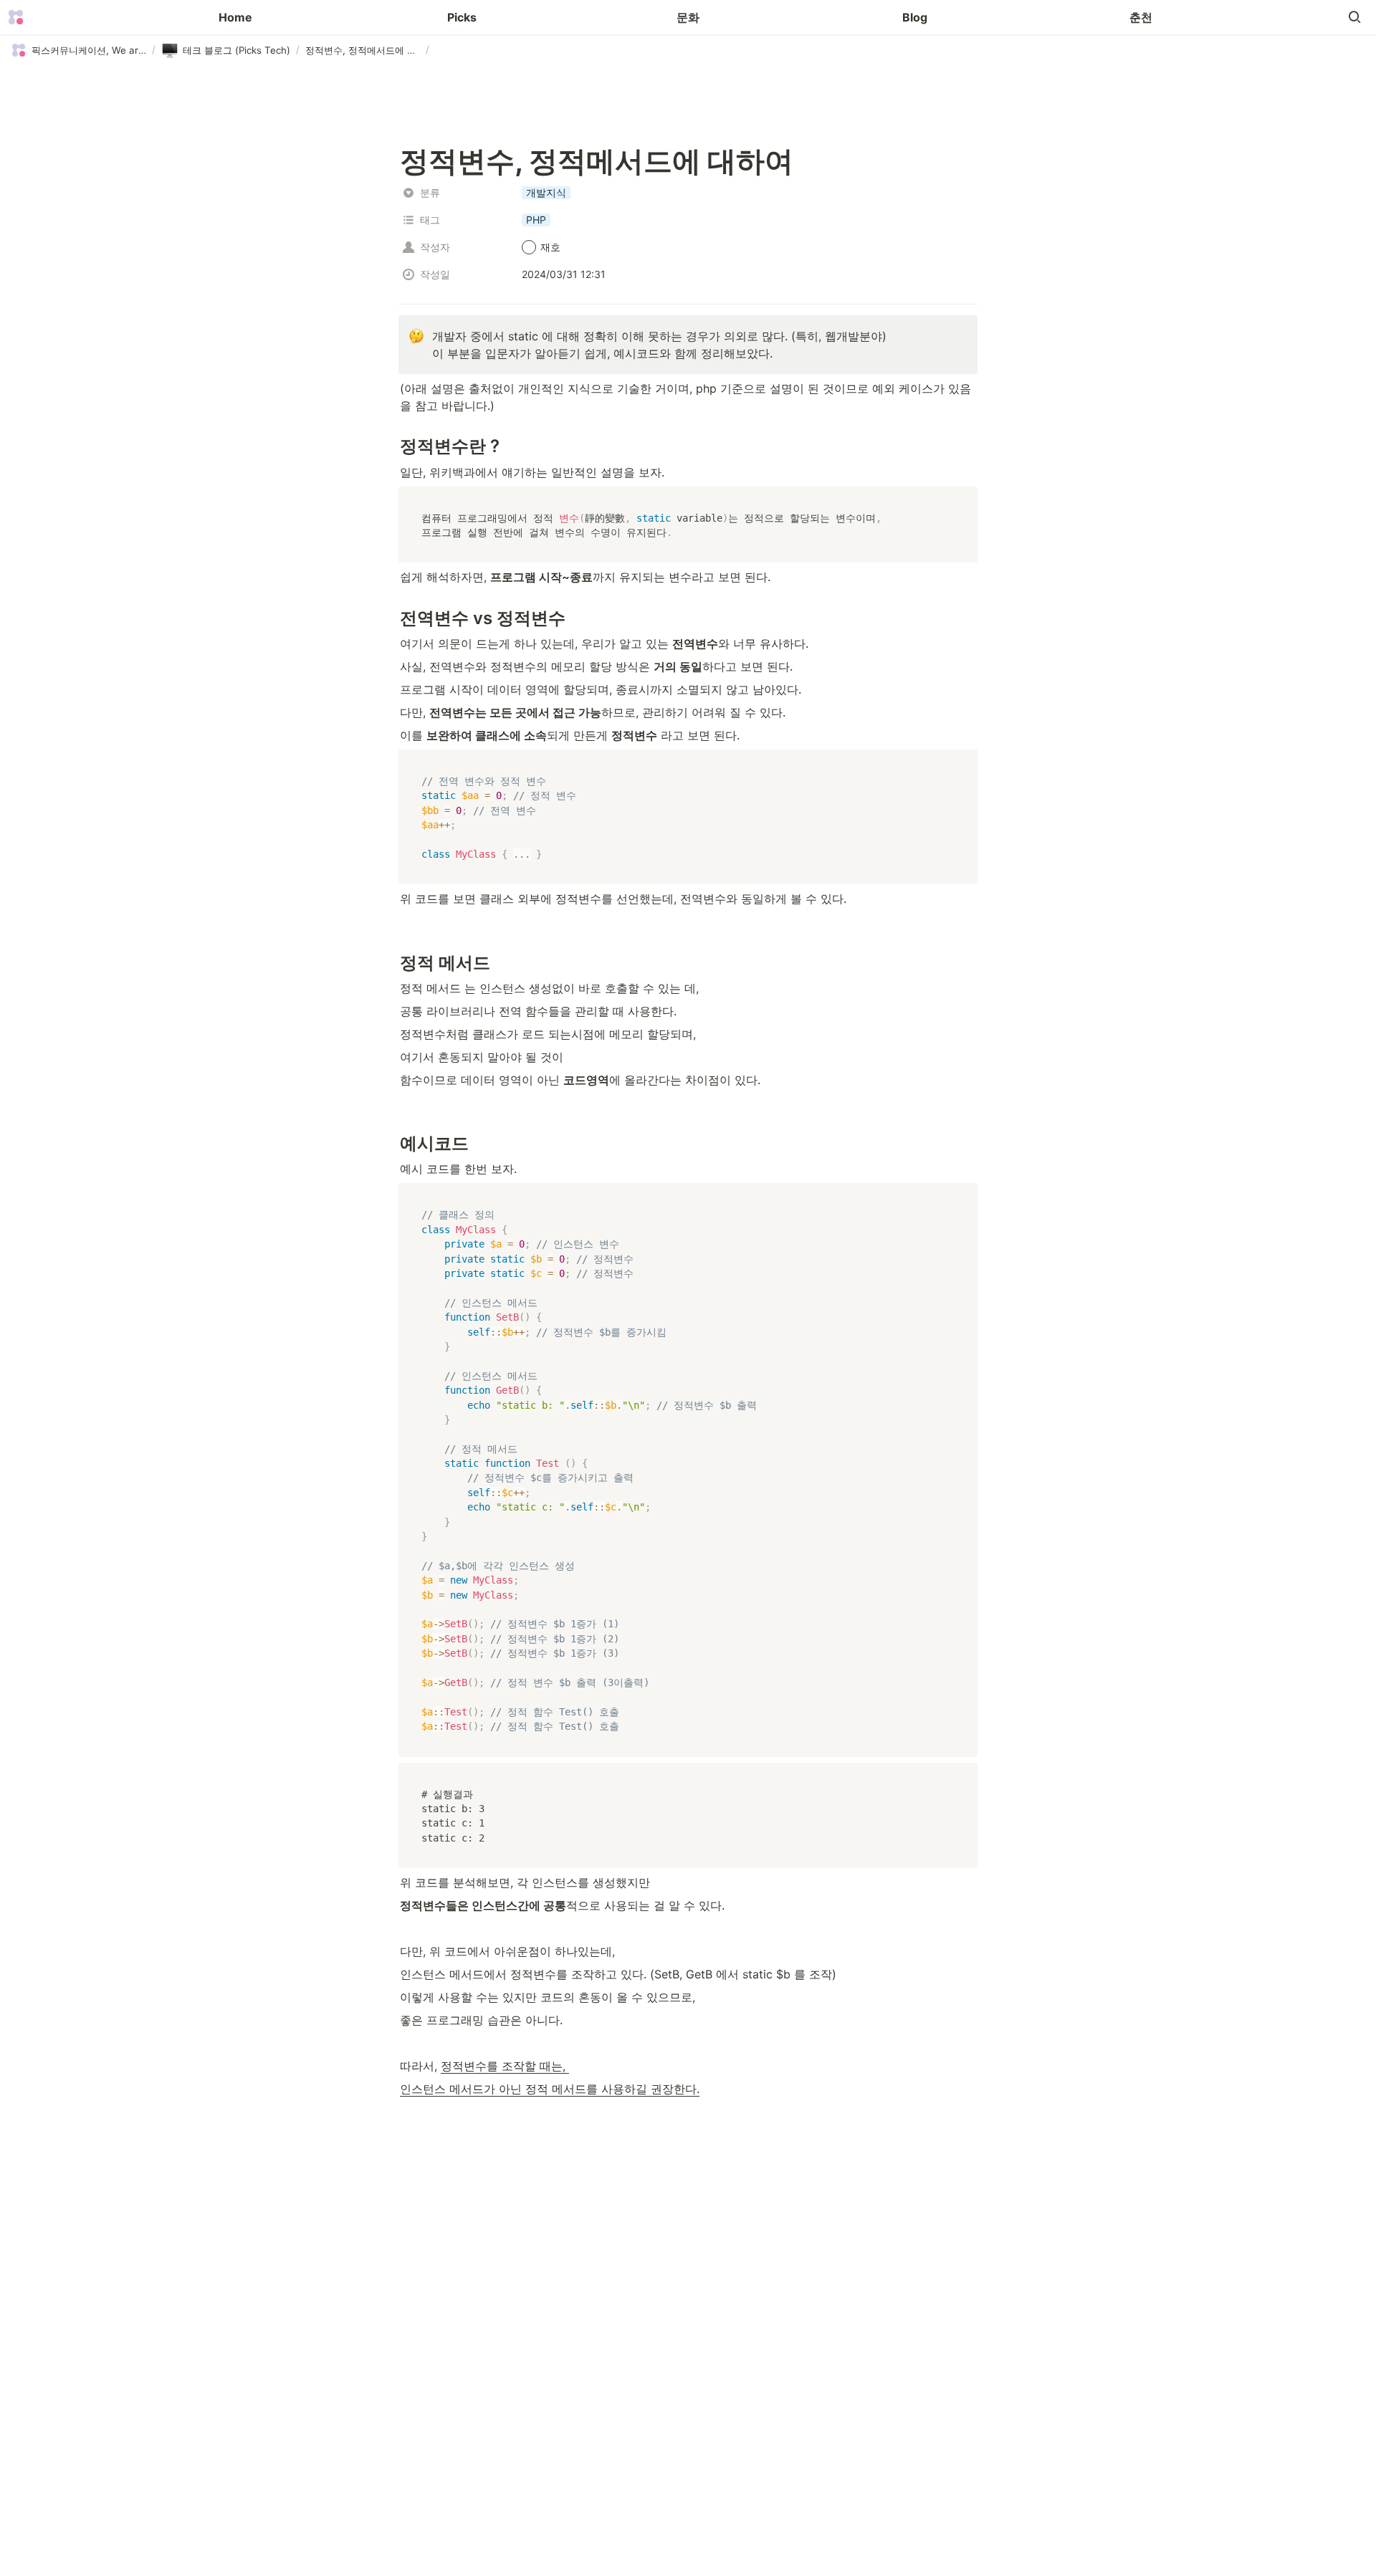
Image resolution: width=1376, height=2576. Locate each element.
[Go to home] (16, 17)
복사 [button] (961, 498)
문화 (688, 17)
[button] (1354, 17)
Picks (462, 17)
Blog (915, 17)
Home (235, 17)
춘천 (1141, 17)
